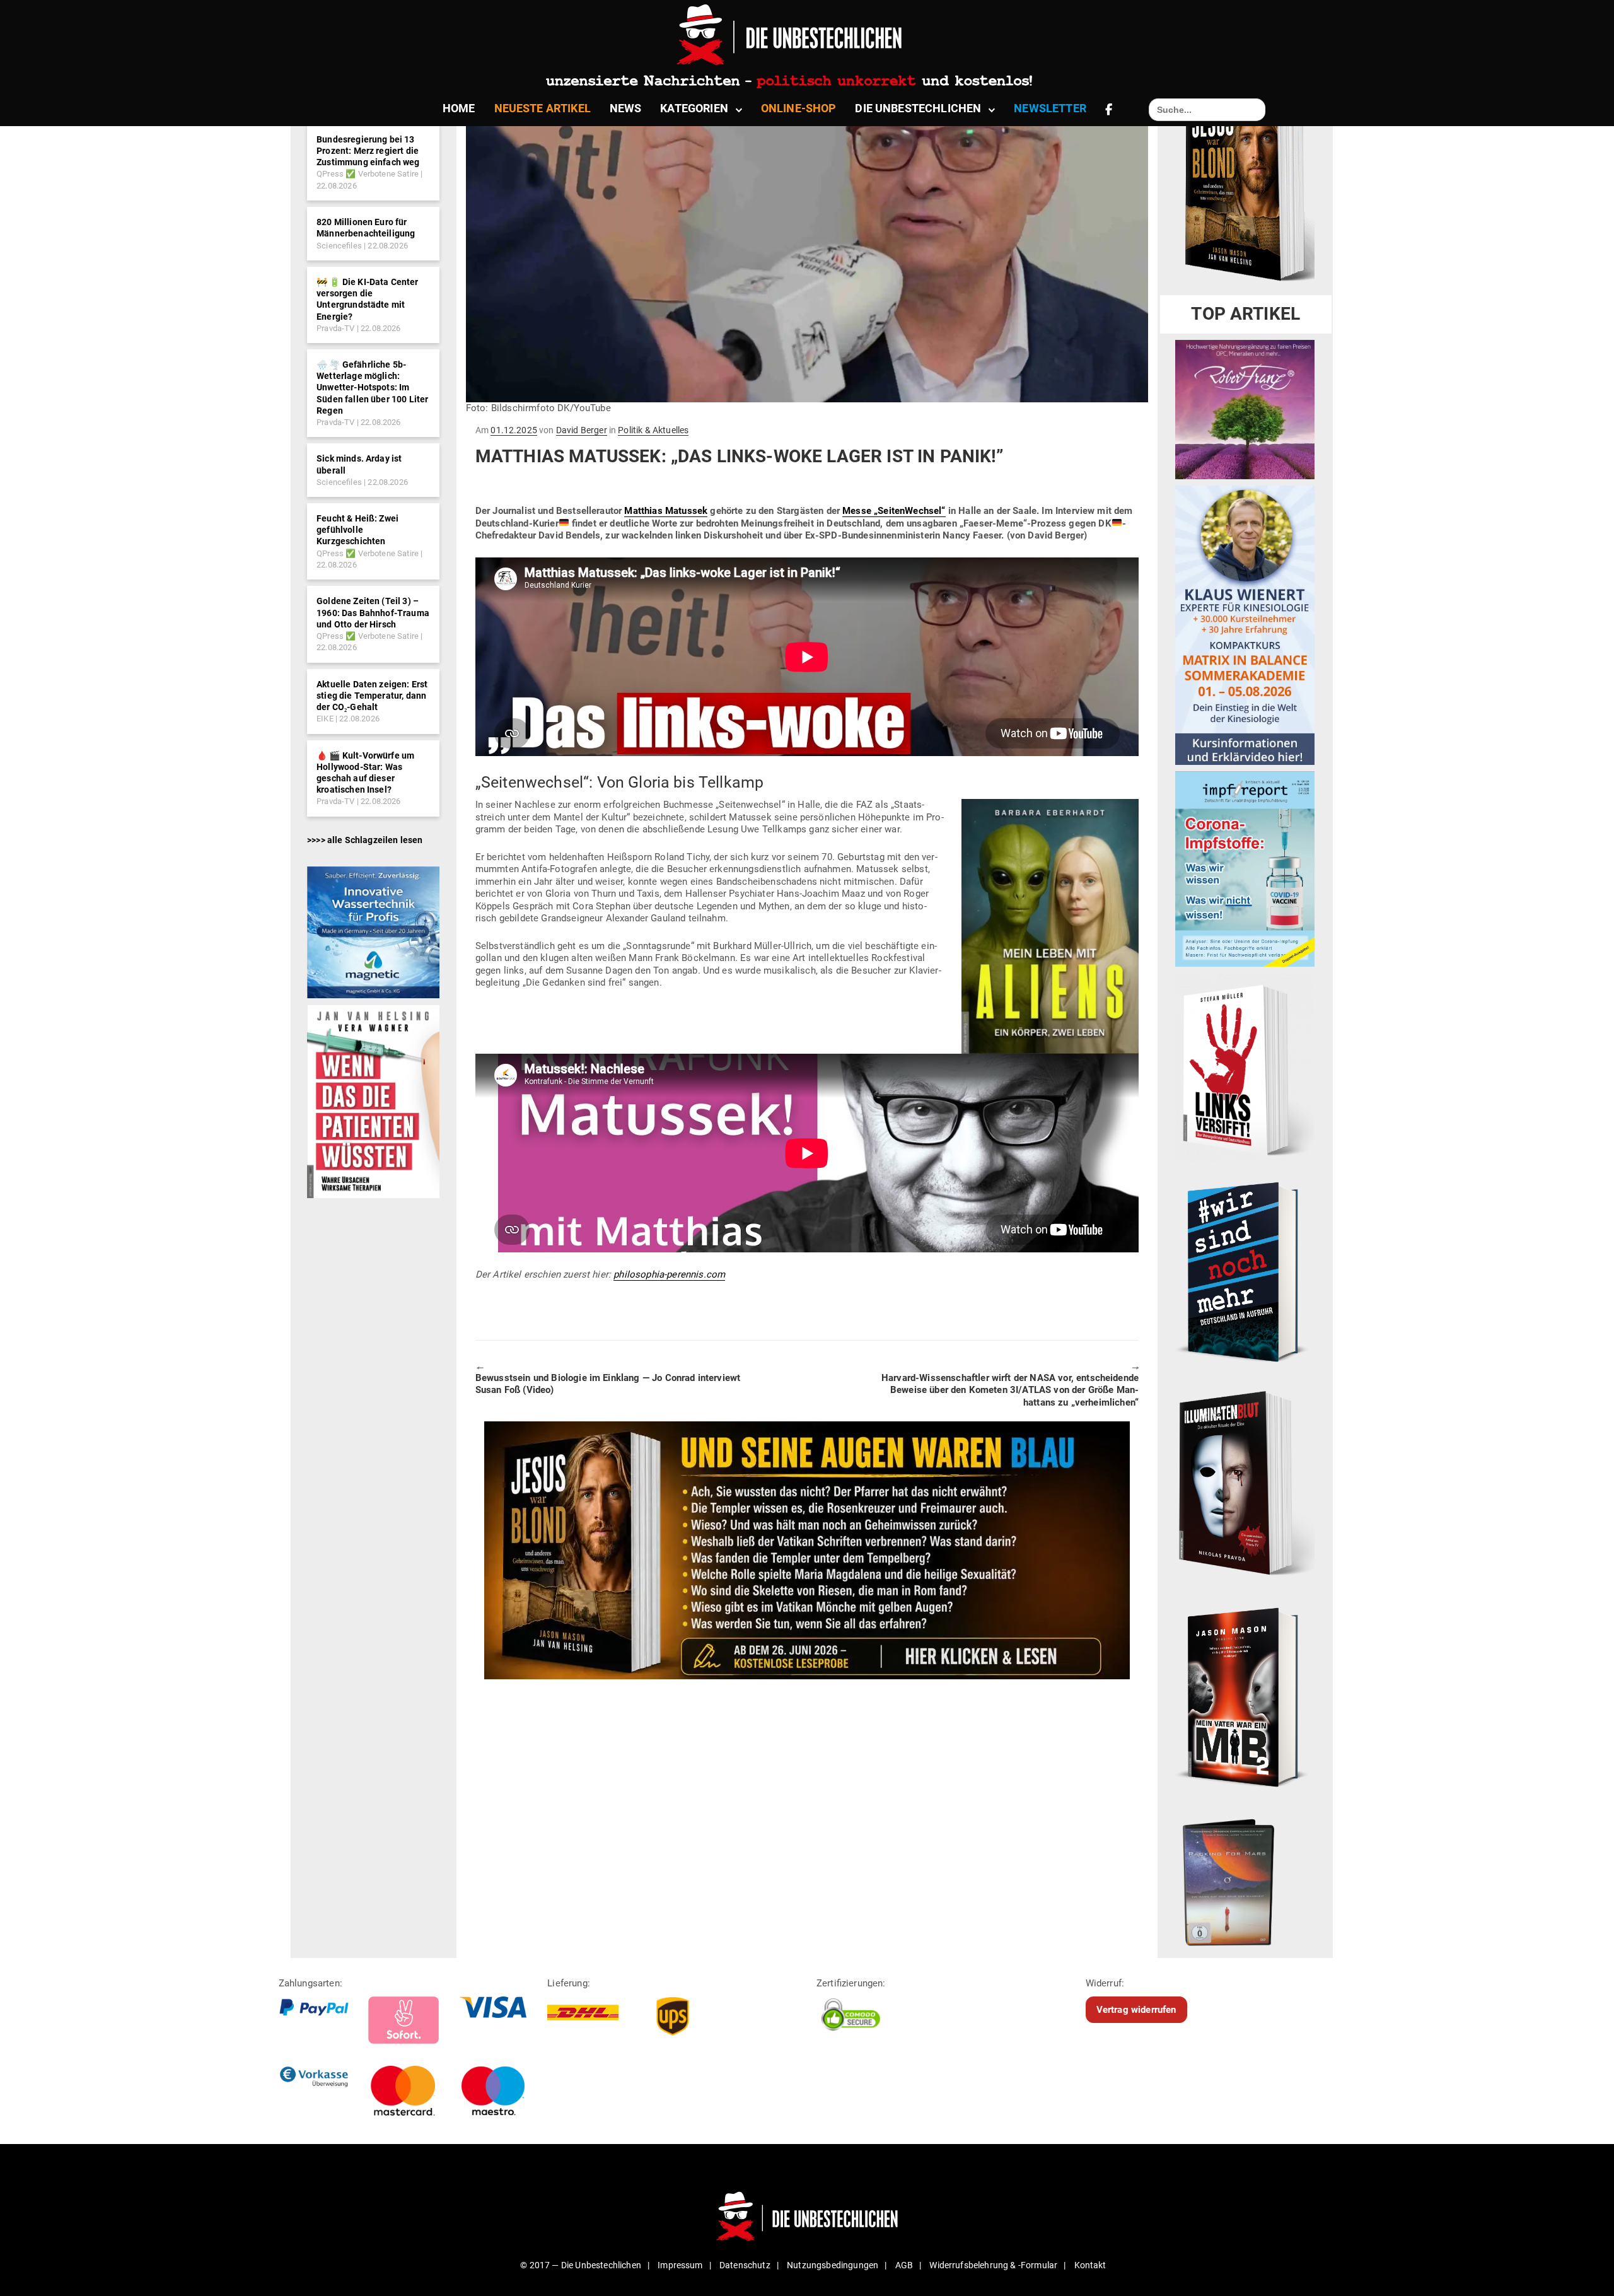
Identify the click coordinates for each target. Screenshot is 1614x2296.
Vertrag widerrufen (1136, 2010)
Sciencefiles (339, 246)
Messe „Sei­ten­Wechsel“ (894, 511)
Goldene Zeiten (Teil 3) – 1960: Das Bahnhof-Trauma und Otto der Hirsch (373, 612)
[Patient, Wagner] (373, 1100)
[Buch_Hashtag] (1245, 1271)
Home (459, 108)
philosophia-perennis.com (669, 1274)
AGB (904, 2265)
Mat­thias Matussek (666, 511)
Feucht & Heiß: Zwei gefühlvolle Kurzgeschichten (357, 530)
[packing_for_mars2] (1245, 1879)
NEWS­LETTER (1050, 108)
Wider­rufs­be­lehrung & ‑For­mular (993, 2265)
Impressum (680, 2265)
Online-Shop (799, 108)
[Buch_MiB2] (1245, 1696)
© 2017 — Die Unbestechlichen (581, 2265)
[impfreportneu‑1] (1245, 868)
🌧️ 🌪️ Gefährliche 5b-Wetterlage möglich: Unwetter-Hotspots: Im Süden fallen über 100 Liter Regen (372, 388)
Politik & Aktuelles (653, 430)
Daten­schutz (745, 2265)
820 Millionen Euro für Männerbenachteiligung (366, 228)
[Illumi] (1245, 1484)
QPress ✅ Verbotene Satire (368, 174)
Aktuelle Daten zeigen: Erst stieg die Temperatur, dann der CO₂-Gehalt (372, 696)
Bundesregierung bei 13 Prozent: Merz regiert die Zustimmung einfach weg (368, 151)
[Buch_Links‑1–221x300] (1245, 1067)
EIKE (325, 719)
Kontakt (1090, 2265)
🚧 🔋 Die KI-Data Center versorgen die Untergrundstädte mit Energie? (368, 299)
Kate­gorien (694, 108)
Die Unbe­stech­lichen (918, 108)
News (626, 108)
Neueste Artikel (543, 108)
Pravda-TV (335, 328)
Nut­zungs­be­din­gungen (833, 2265)
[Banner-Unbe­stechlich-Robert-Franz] (1245, 409)
